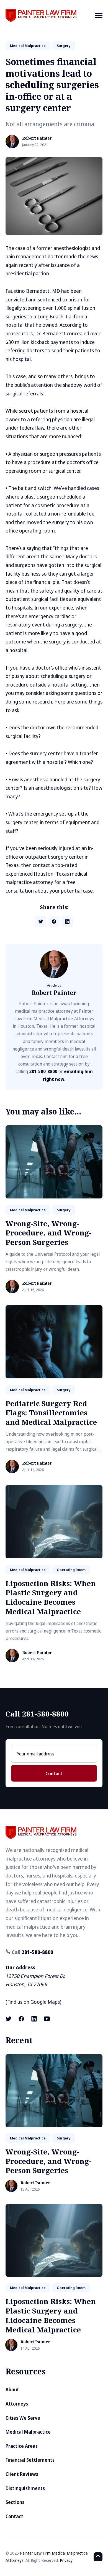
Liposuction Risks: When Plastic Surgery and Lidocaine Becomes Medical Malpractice (51, 1597)
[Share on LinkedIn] (67, 922)
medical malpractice (28, 46)
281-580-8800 (43, 1071)
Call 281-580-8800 (37, 1714)
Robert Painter (37, 138)
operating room (71, 1570)
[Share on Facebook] (54, 922)
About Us (86, 38)
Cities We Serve (23, 2418)
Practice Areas (22, 2446)
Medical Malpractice (28, 2432)
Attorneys (17, 2404)
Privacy (66, 2560)
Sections (15, 2502)
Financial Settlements (30, 2460)
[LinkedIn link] (34, 2019)
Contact (54, 1774)
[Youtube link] (47, 2019)
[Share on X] (41, 922)
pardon (41, 273)
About (12, 2390)
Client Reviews (22, 2474)
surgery (64, 46)
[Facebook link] (21, 2019)
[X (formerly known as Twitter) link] (9, 2019)
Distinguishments (25, 2488)
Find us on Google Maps (34, 2002)
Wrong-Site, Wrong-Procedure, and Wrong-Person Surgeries (48, 1233)
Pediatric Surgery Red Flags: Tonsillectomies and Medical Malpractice (51, 1413)
